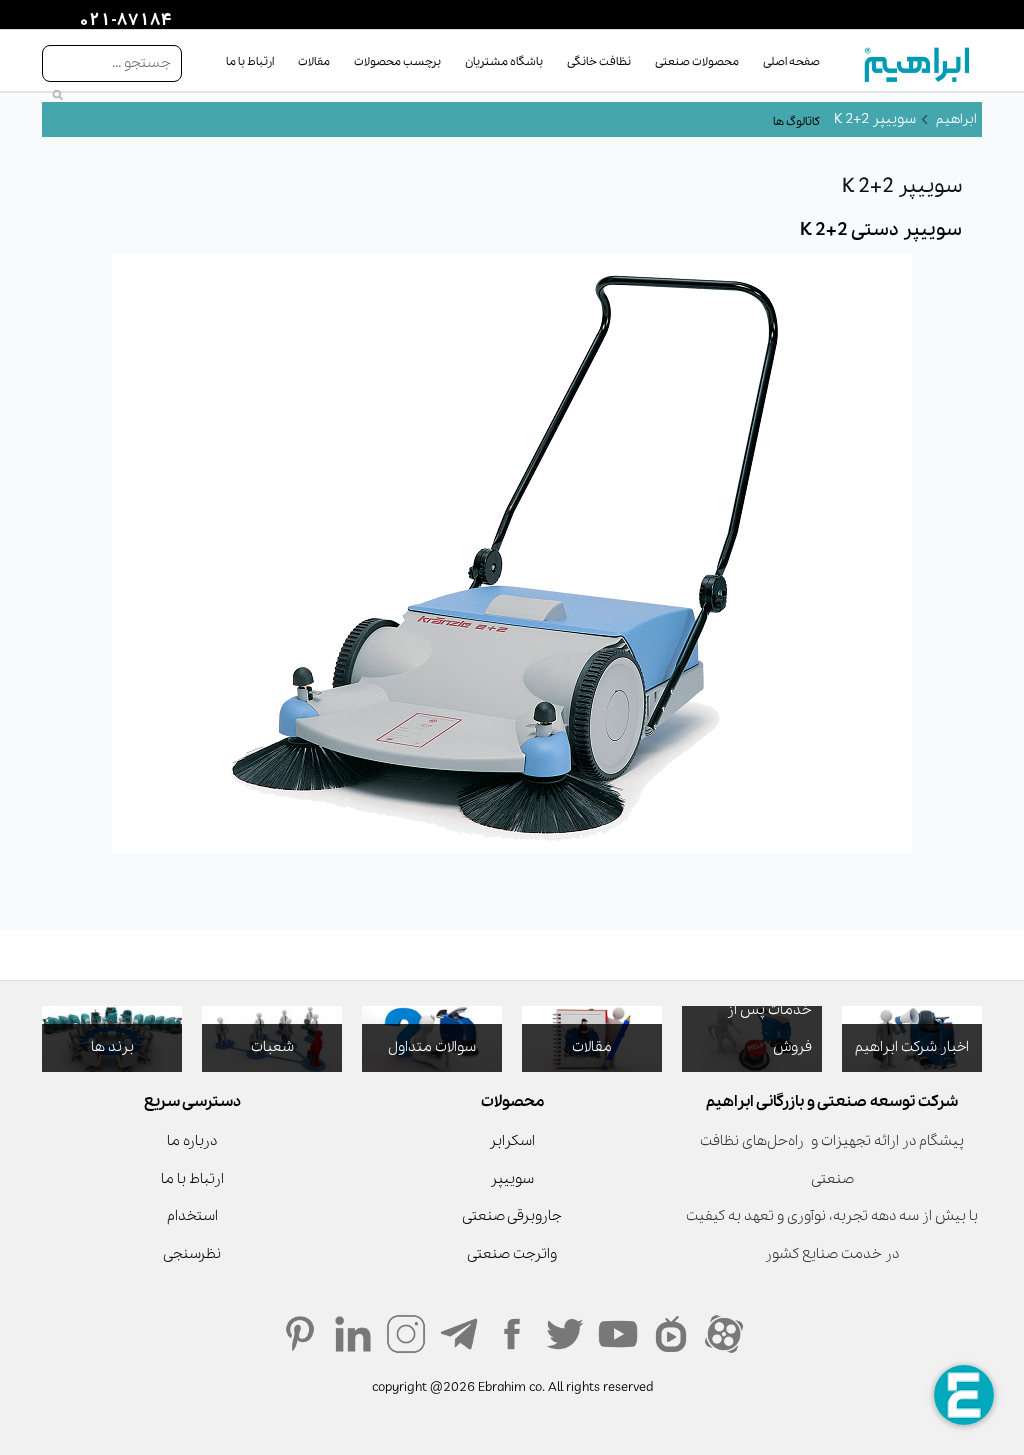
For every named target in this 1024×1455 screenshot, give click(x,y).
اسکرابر (512, 1141)
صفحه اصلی (791, 62)
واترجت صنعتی (512, 1254)
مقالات (314, 62)
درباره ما (192, 1141)
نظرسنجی (192, 1254)
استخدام (192, 1216)
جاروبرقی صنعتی (512, 1216)
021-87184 (123, 21)
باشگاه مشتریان (504, 62)
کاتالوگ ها (796, 122)
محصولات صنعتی (697, 62)
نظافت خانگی (599, 62)
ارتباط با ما (250, 62)
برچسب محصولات (397, 62)
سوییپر (512, 1179)
